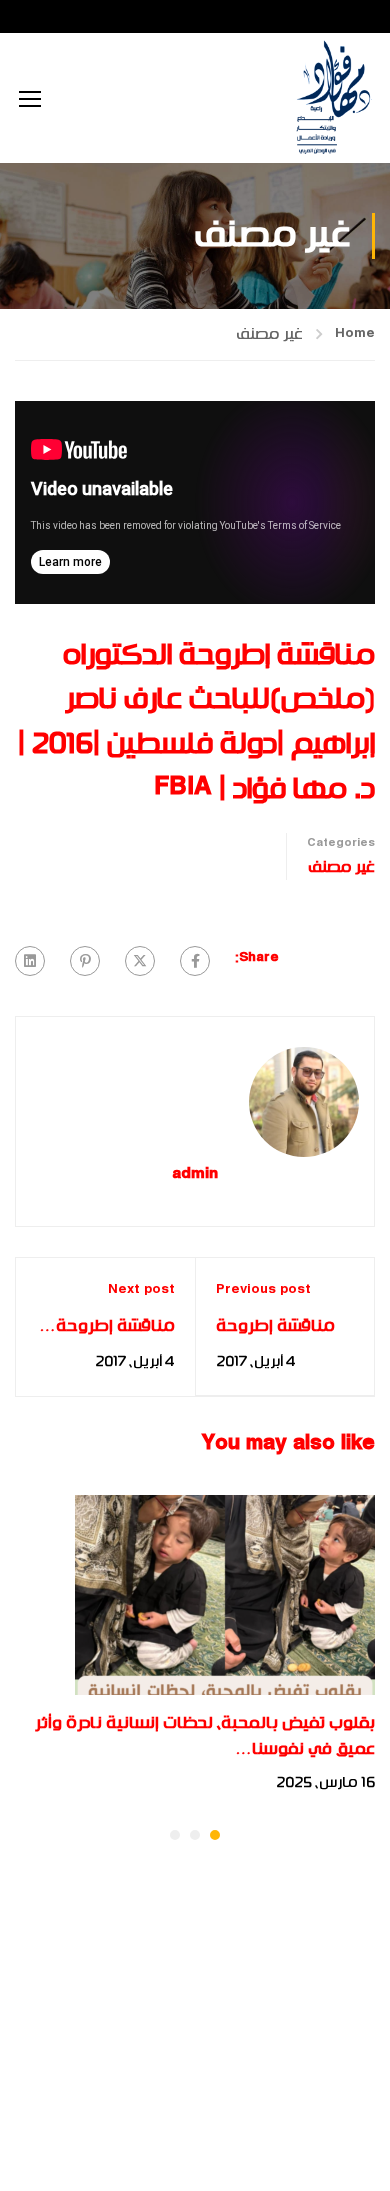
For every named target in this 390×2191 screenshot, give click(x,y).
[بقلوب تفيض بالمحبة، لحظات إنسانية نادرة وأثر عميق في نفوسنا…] (225, 1595)
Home (355, 334)
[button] (215, 1835)
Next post (141, 1290)
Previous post (263, 1290)
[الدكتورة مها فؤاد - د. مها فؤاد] (332, 98)
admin (195, 1175)
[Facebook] (195, 961)
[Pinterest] (85, 961)
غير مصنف (269, 334)
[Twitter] (140, 961)
